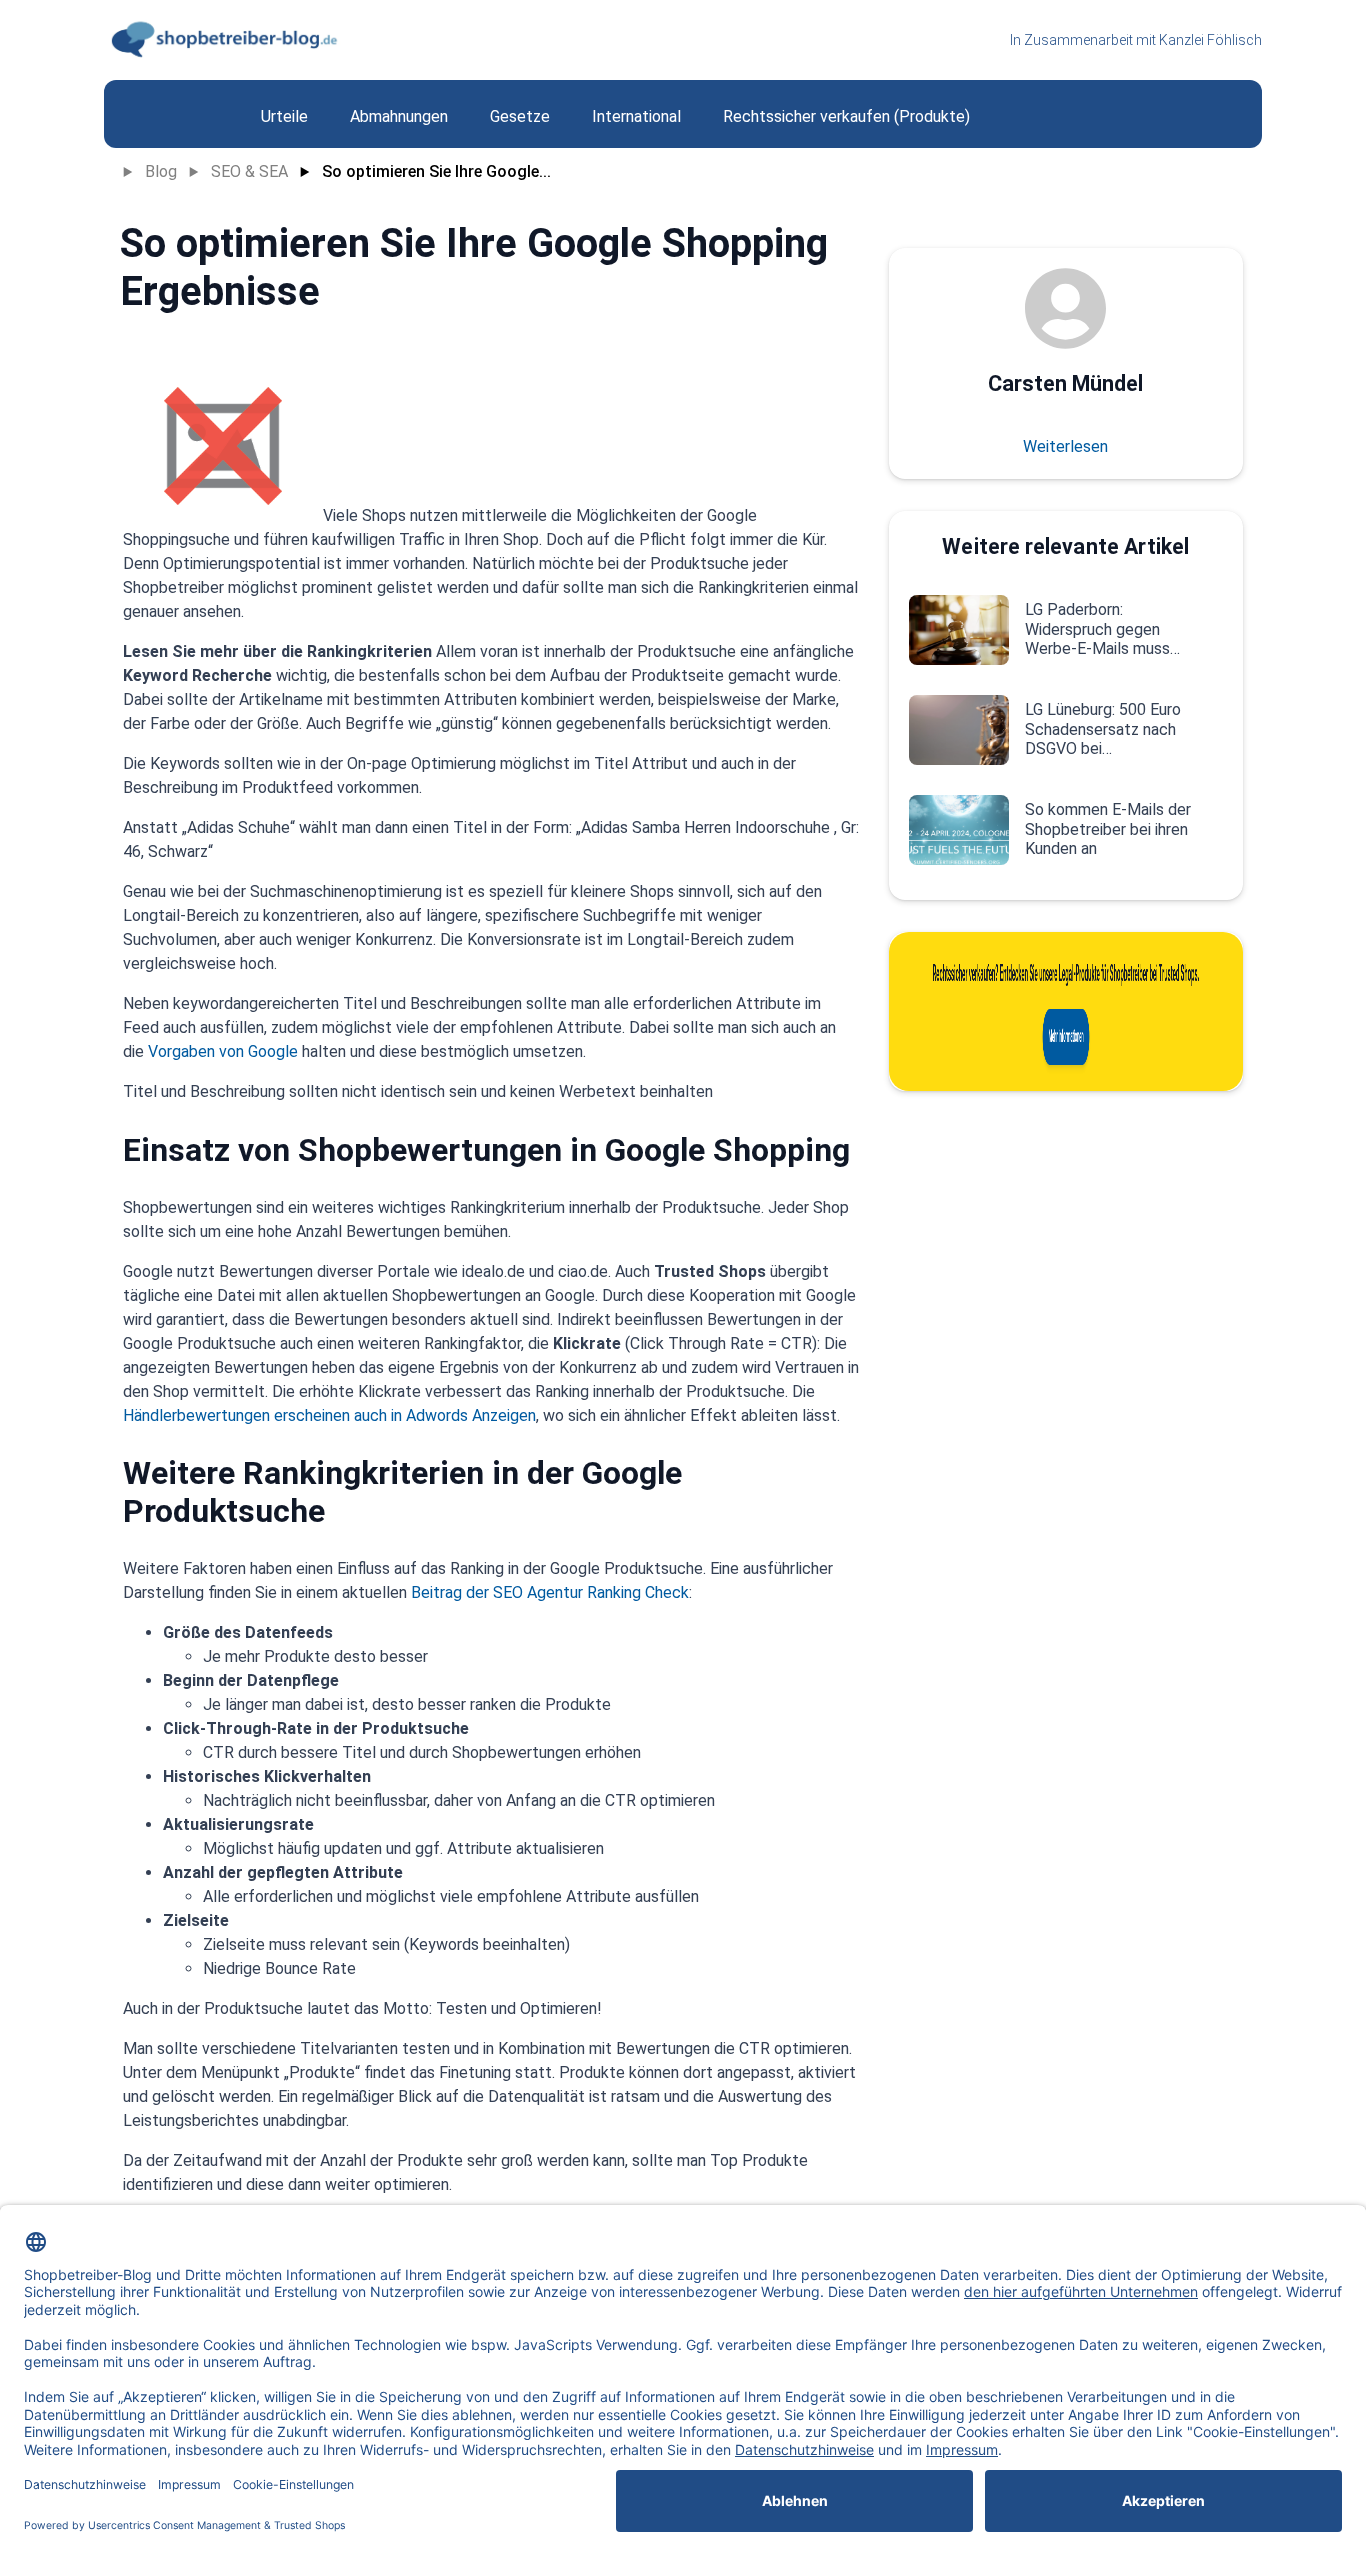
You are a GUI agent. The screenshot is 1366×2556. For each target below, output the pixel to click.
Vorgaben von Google (223, 1051)
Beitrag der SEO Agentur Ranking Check (550, 1592)
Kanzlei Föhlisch (1210, 40)
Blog (161, 171)
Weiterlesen (1065, 446)
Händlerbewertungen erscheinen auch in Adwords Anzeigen (329, 1415)
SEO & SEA (249, 171)
